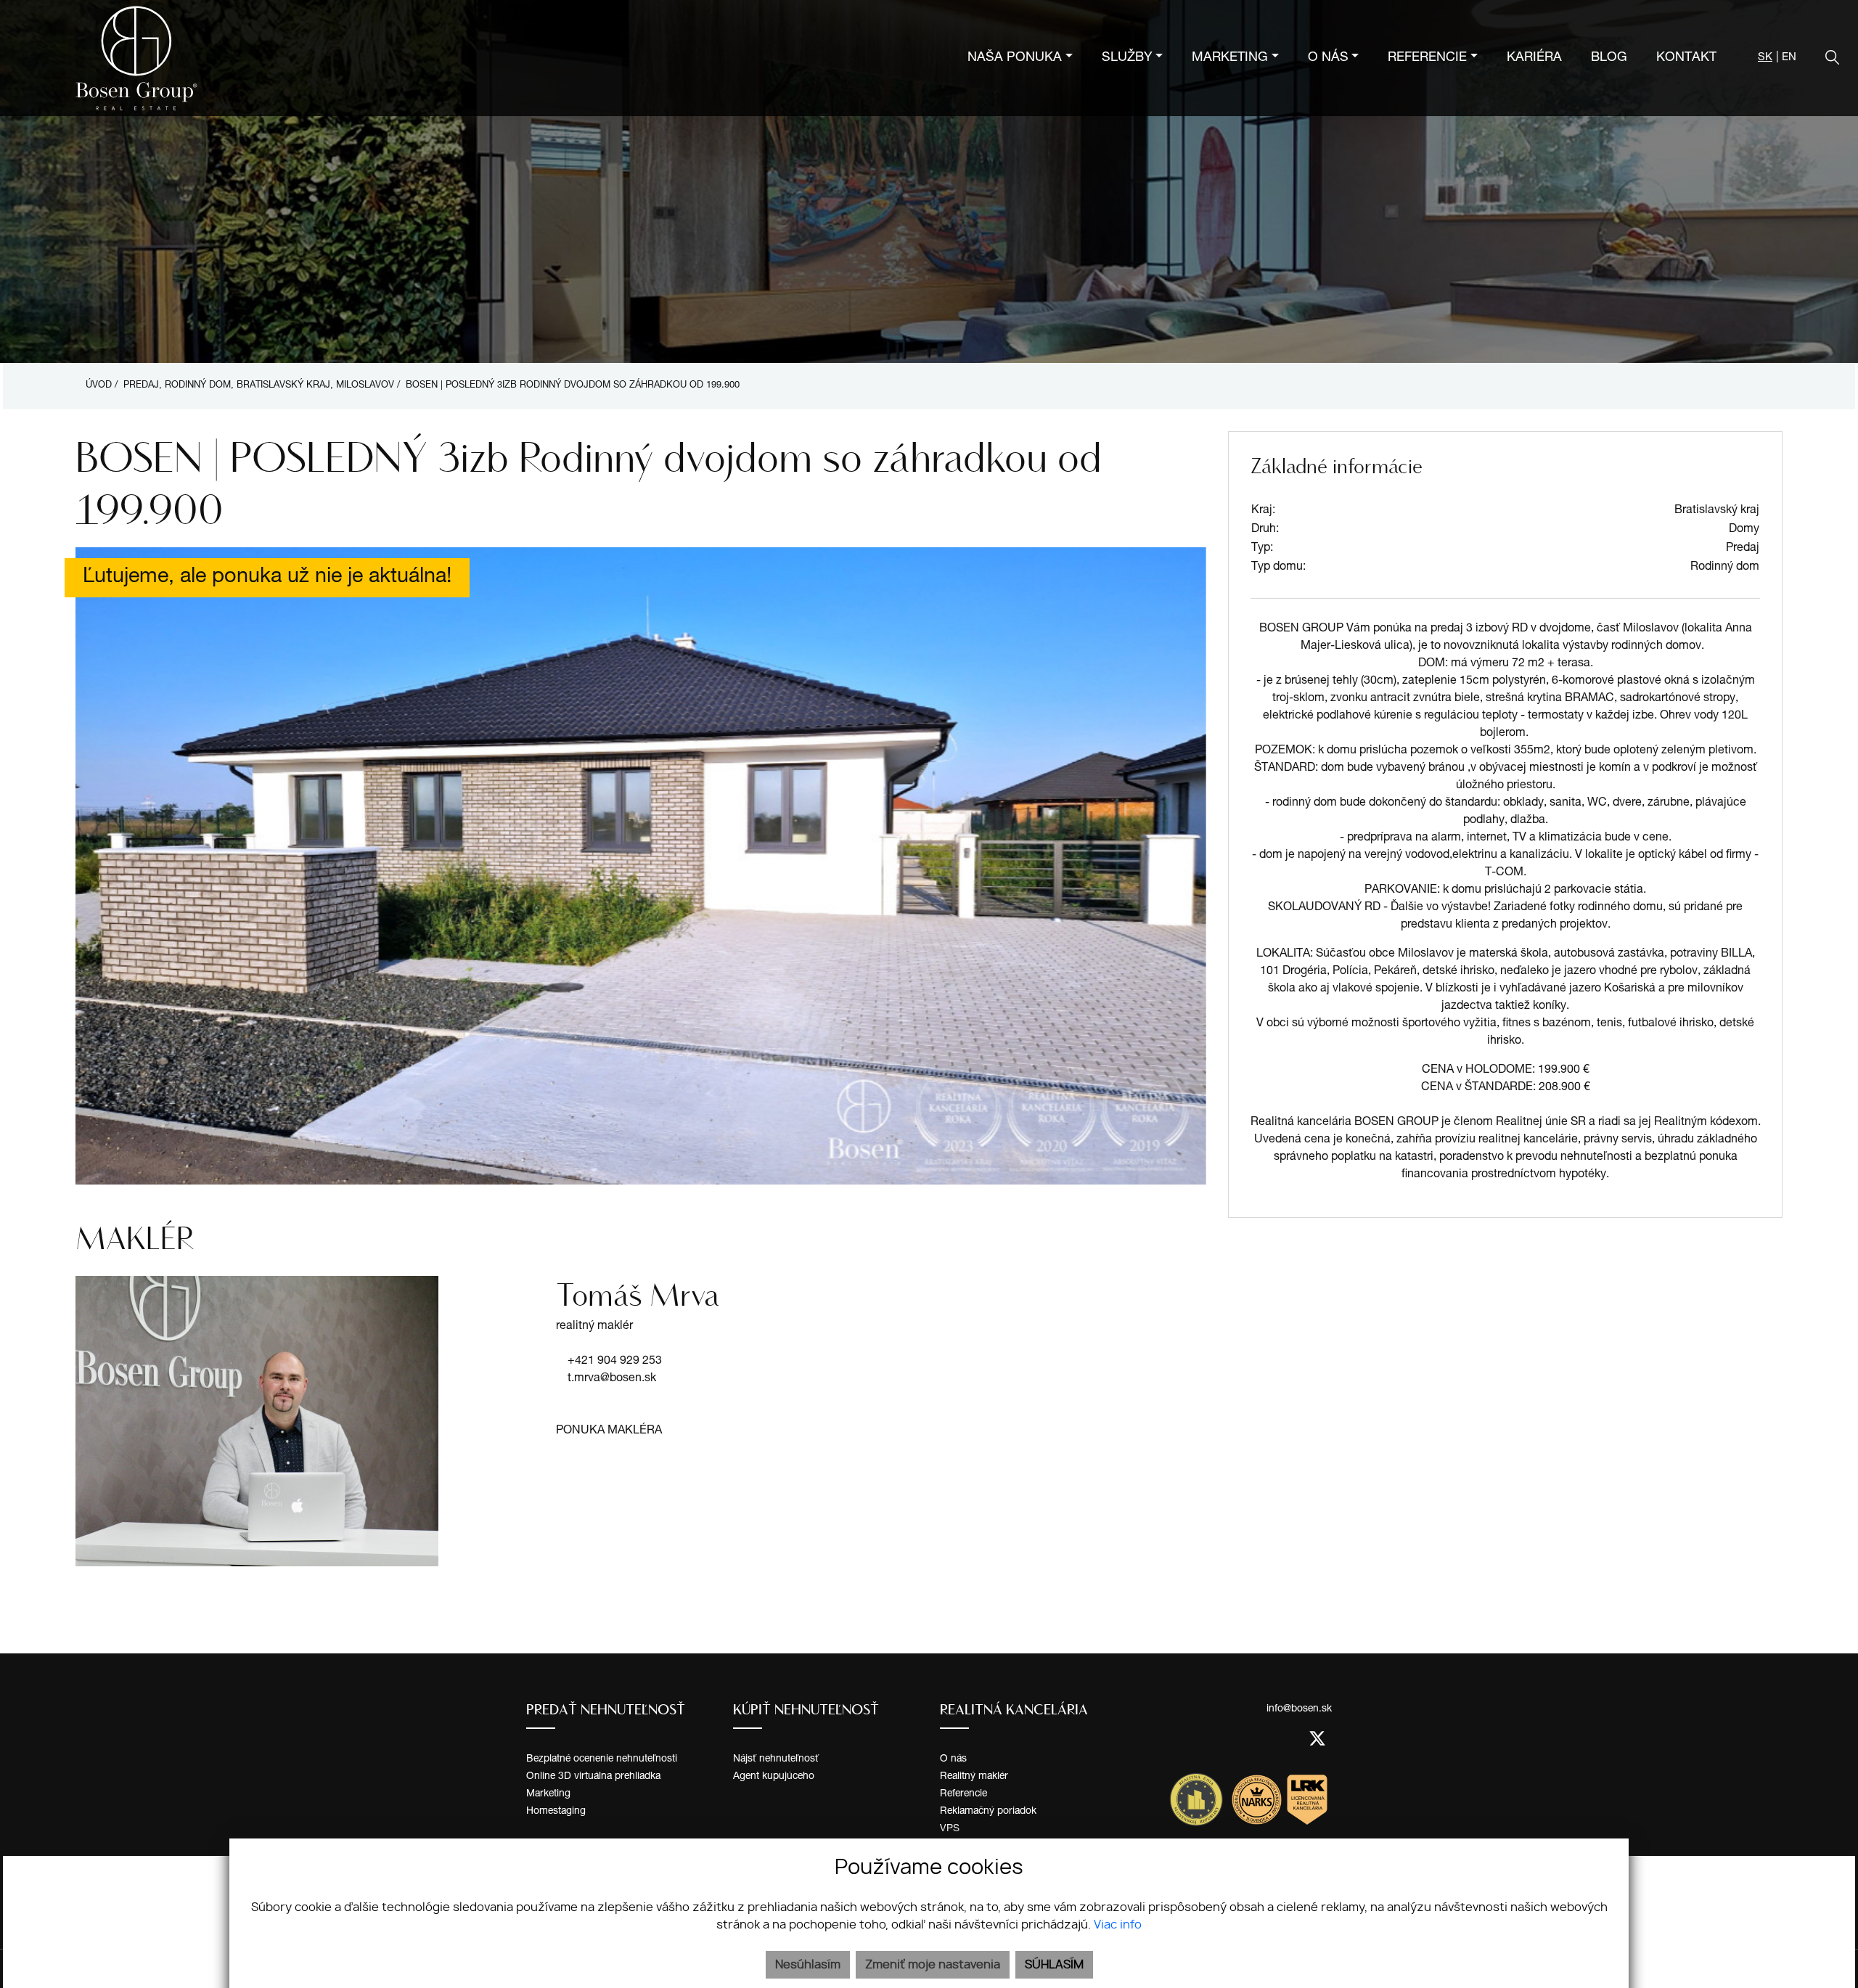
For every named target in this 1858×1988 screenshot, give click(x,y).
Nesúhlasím (808, 1965)
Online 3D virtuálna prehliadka (593, 1777)
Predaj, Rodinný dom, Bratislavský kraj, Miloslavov (260, 386)
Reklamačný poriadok (988, 1812)
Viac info (1118, 1925)
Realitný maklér (974, 1777)
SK (1765, 58)
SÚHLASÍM (1054, 1965)
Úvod (97, 386)
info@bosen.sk (1299, 1709)
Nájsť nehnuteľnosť (776, 1759)
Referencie (963, 1794)
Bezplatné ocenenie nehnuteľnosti (602, 1759)
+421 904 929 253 (615, 1362)
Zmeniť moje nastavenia (933, 1965)
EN (1789, 58)
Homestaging (556, 1812)
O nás (953, 1759)
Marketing (548, 1794)
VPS (950, 1829)
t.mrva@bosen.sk (612, 1379)
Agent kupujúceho (774, 1777)
